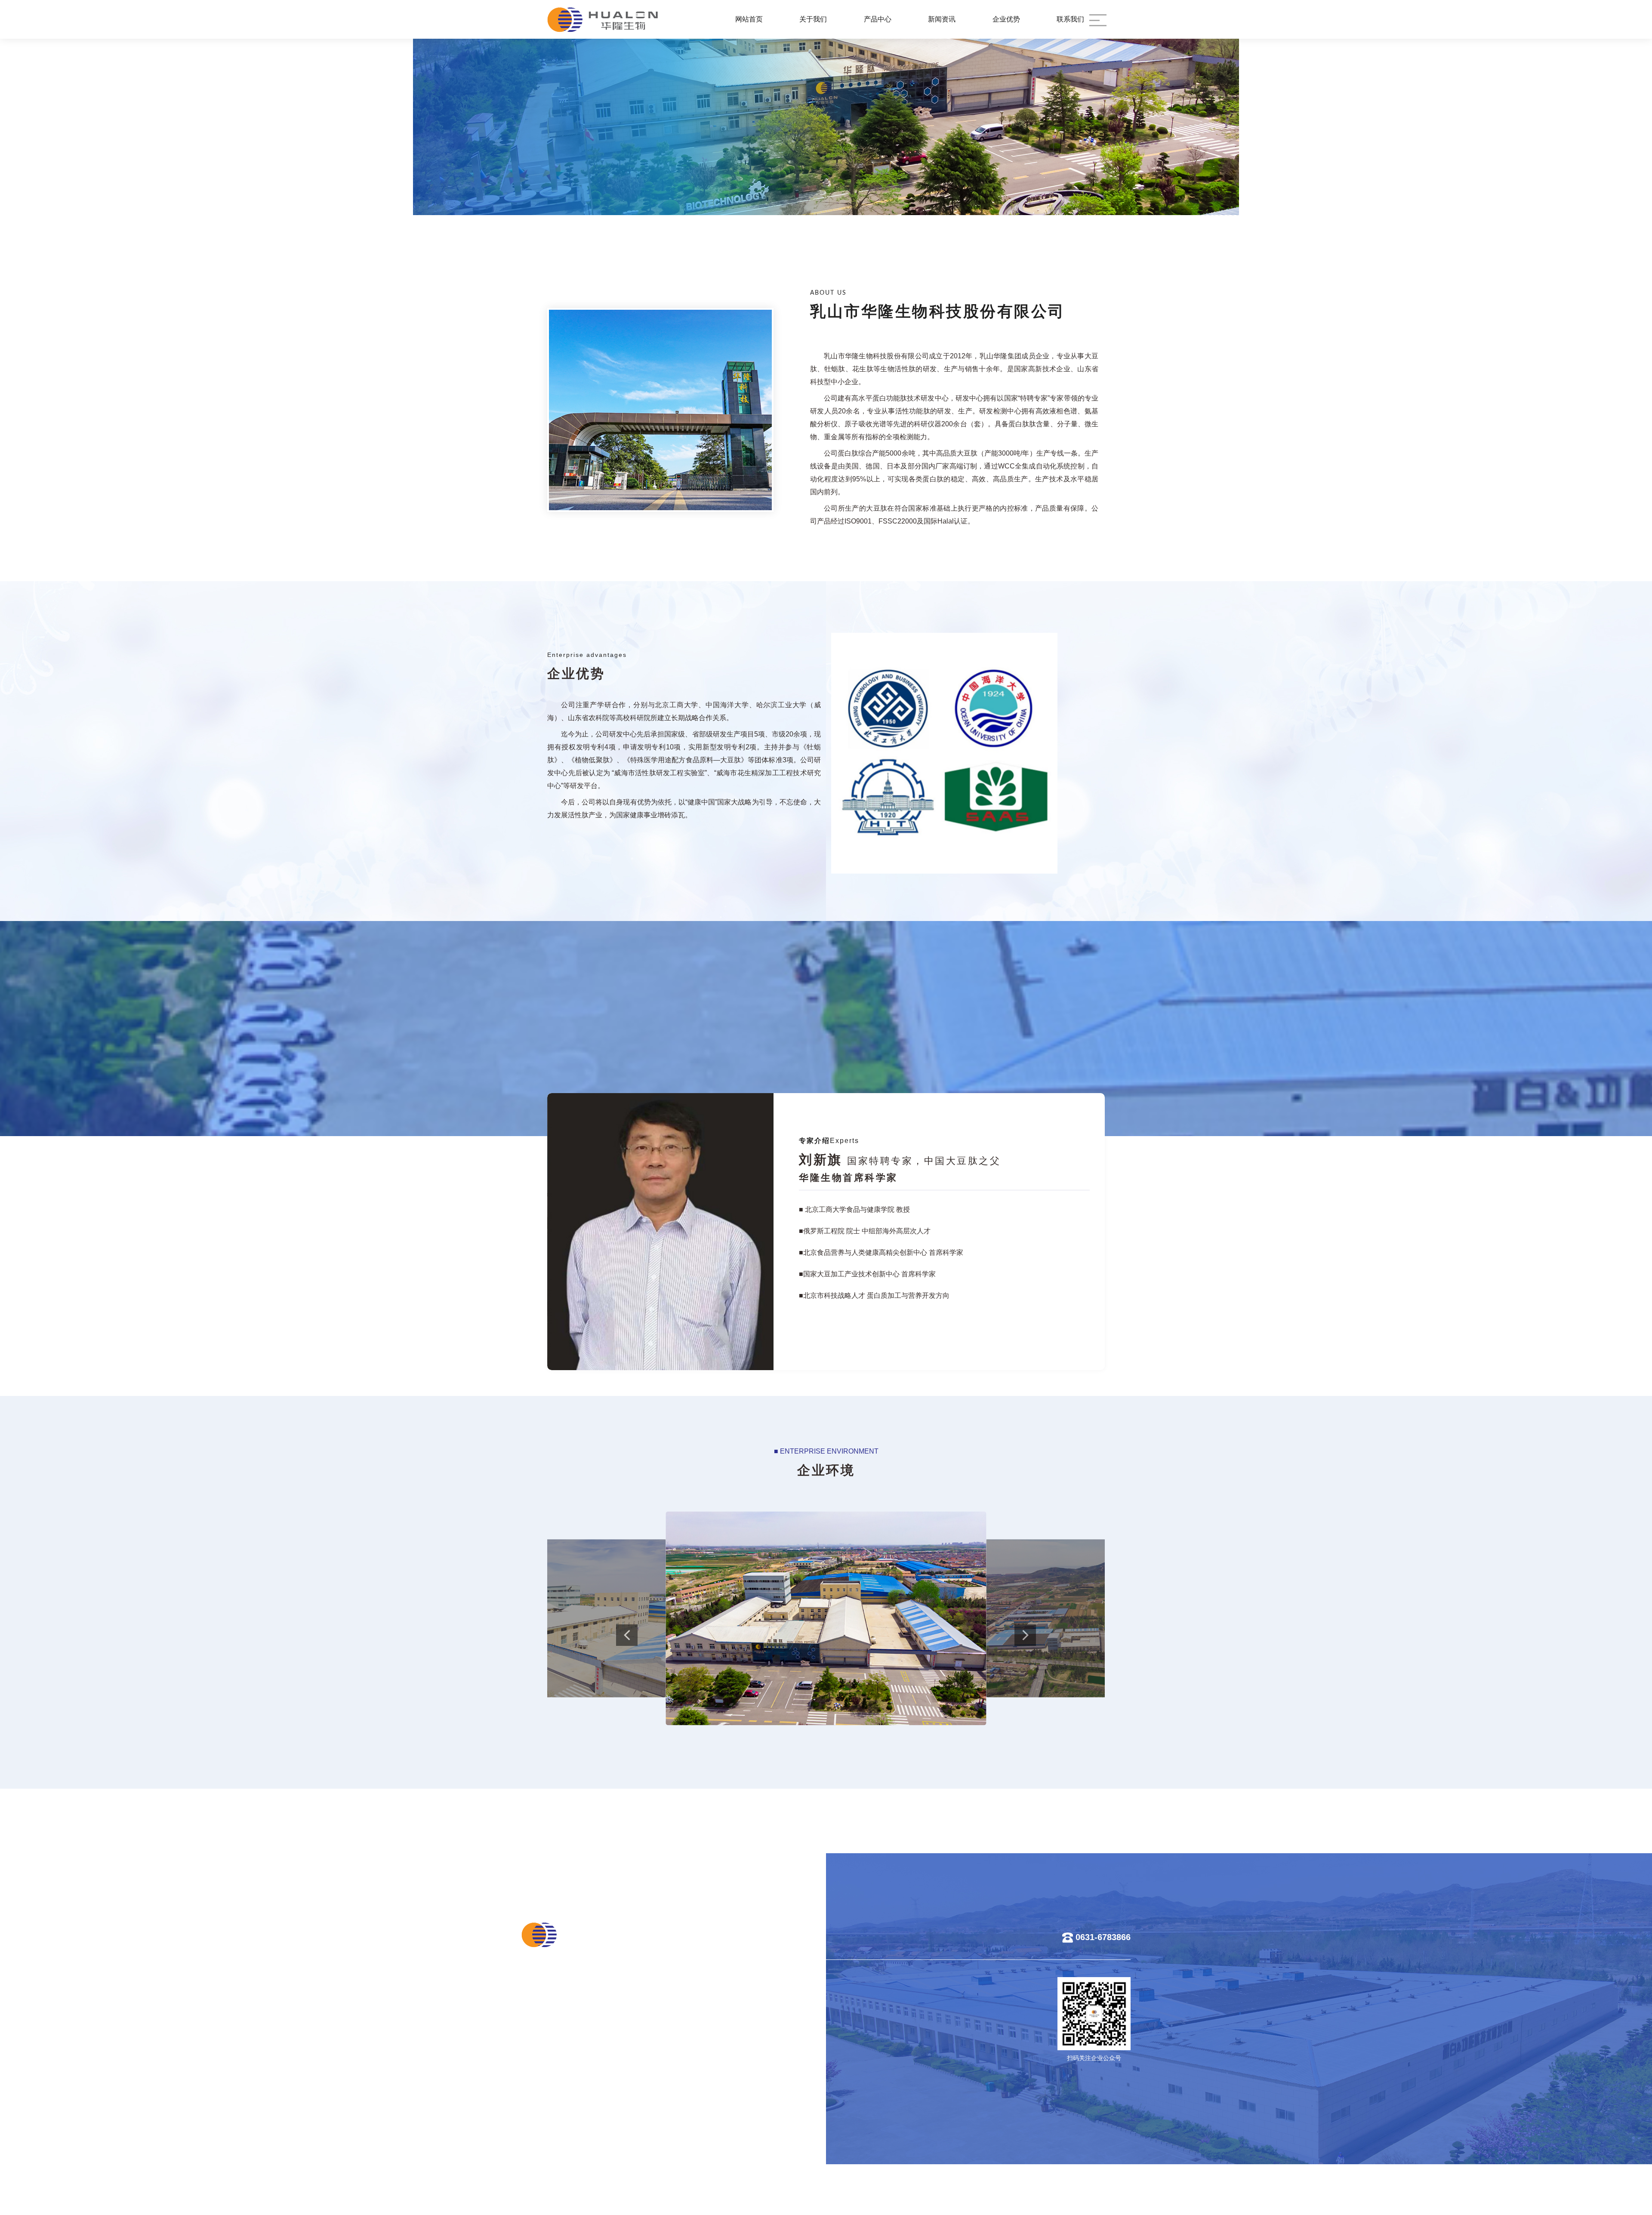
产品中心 (878, 19)
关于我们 (813, 19)
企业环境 (542, 2061)
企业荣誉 (542, 2075)
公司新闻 (672, 2004)
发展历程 (542, 2047)
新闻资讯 (942, 19)
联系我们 (1070, 19)
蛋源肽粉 (607, 2004)
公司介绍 (542, 2004)
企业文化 (542, 2033)
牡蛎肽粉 (607, 2033)
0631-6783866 (1103, 1938)
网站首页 (749, 19)
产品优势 (737, 2004)
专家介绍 (542, 2018)
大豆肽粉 (607, 2018)
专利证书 (737, 2033)
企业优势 (1006, 19)
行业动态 (672, 2018)
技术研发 (737, 2018)
